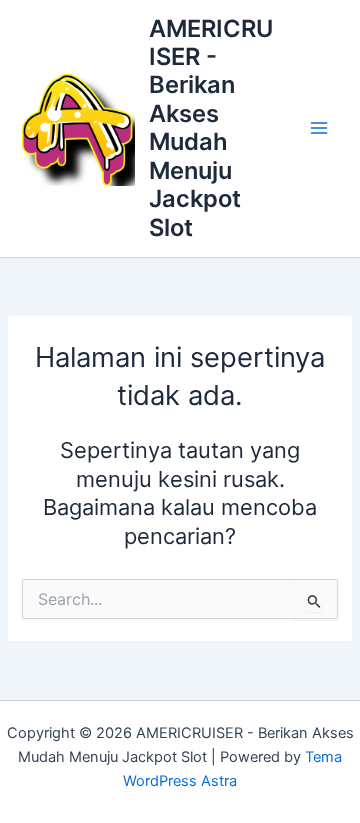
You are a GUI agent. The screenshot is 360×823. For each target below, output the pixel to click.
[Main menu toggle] (319, 128)
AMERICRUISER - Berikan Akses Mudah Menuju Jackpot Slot (211, 128)
